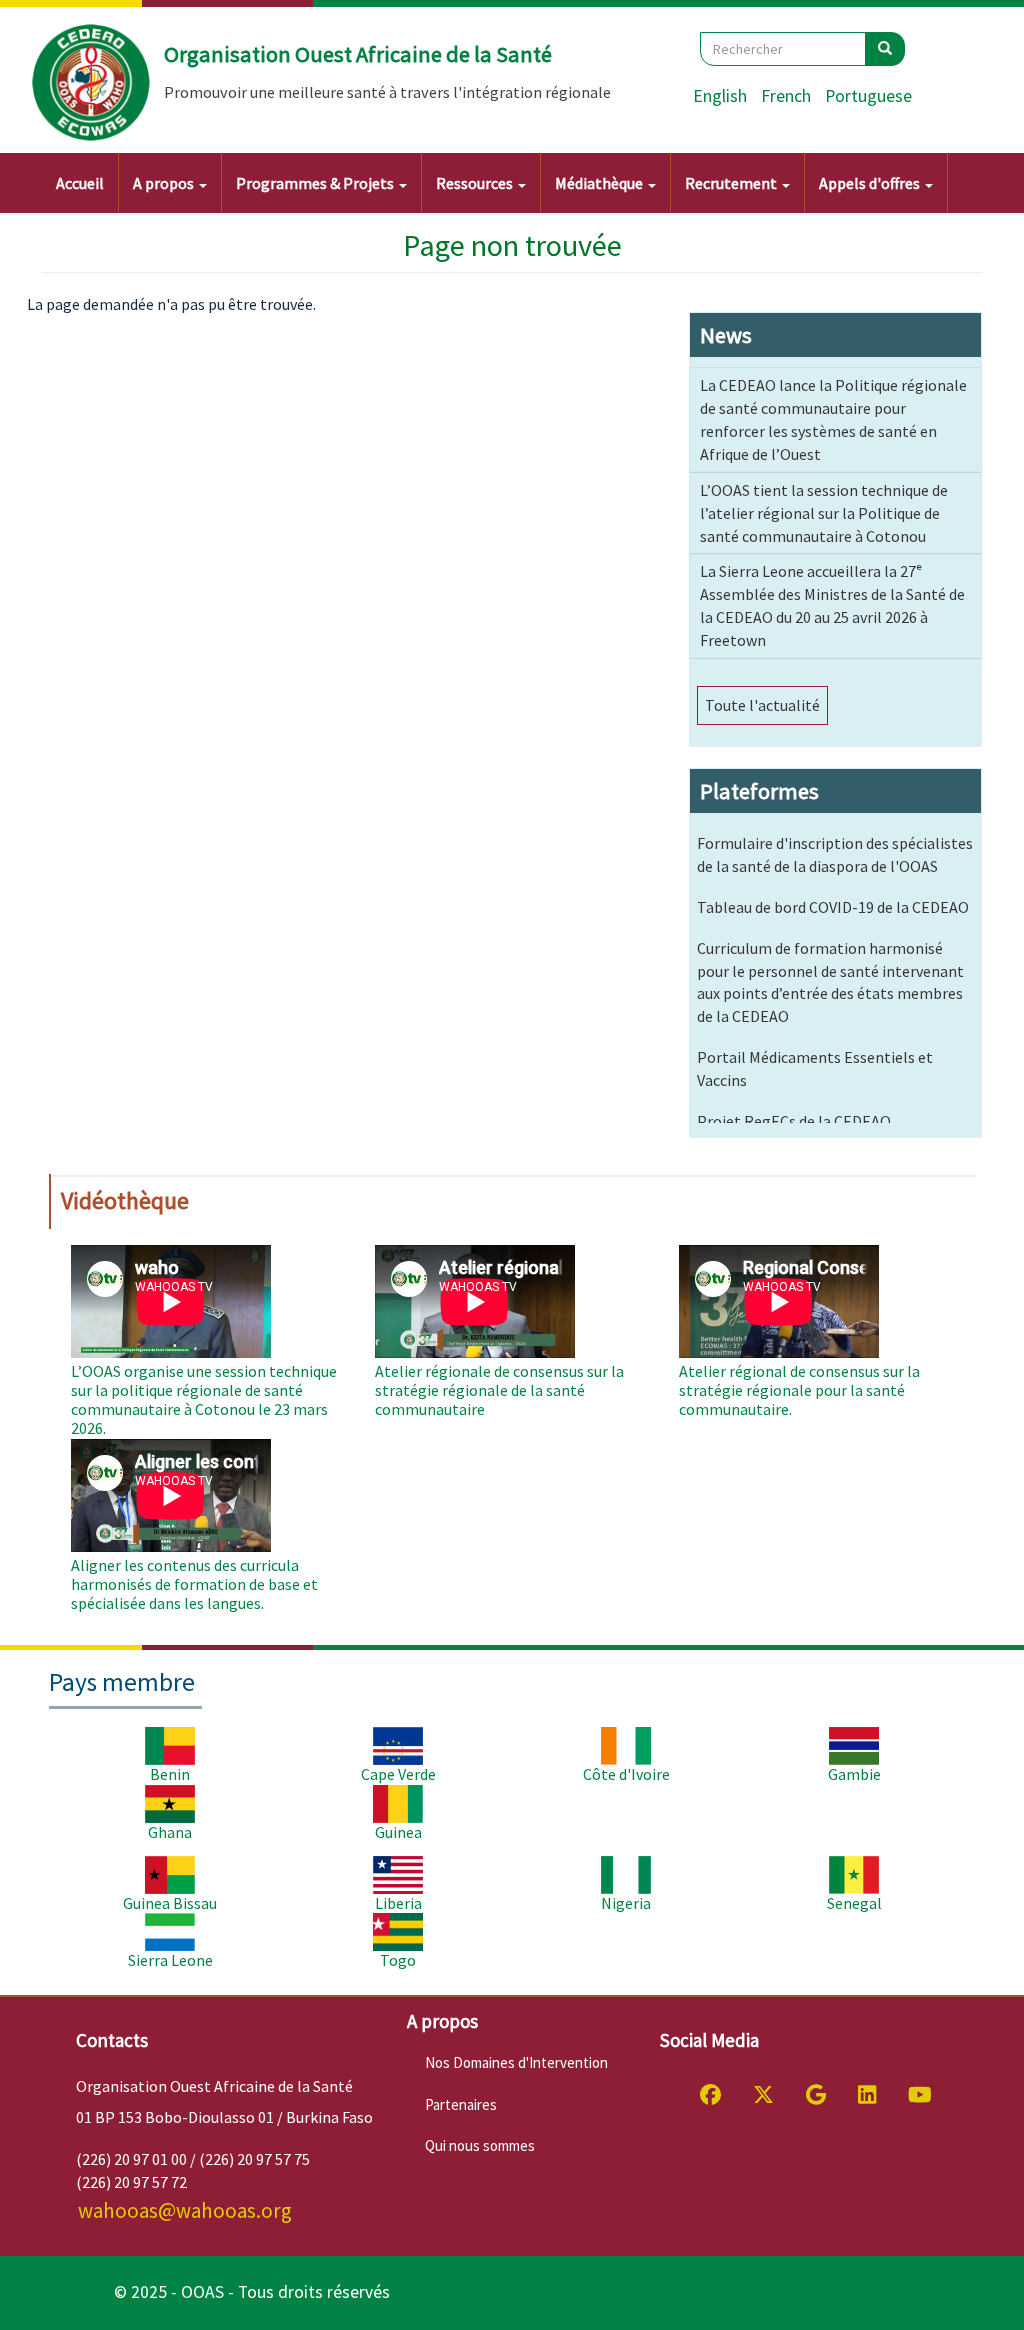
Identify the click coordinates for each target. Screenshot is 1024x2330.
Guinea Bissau (170, 1903)
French (786, 96)
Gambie (854, 1774)
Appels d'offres (871, 183)
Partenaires (461, 2104)
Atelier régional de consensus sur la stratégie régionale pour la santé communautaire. (799, 1390)
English (720, 96)
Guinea (398, 1832)
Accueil (80, 183)
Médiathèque (600, 183)
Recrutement (732, 183)
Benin (170, 1774)
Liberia (398, 1903)
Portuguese (868, 96)
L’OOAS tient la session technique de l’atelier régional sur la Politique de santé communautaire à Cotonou (824, 513)
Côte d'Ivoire (626, 1774)
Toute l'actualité (762, 705)
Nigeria (626, 1903)
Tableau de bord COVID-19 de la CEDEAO (833, 907)
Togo (398, 1960)
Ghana (170, 1832)
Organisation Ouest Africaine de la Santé (358, 54)
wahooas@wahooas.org (185, 2210)
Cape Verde (398, 1774)
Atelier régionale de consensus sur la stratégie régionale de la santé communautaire (499, 1390)
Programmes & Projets (316, 183)
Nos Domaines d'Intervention (516, 2062)
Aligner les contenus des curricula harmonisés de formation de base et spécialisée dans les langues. (194, 1584)
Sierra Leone (170, 1960)
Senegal (854, 1903)
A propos (165, 183)
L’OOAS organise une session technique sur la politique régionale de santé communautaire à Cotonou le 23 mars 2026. (204, 1400)
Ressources (476, 183)
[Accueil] (92, 83)
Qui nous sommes (480, 2145)
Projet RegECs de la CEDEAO (794, 1121)
